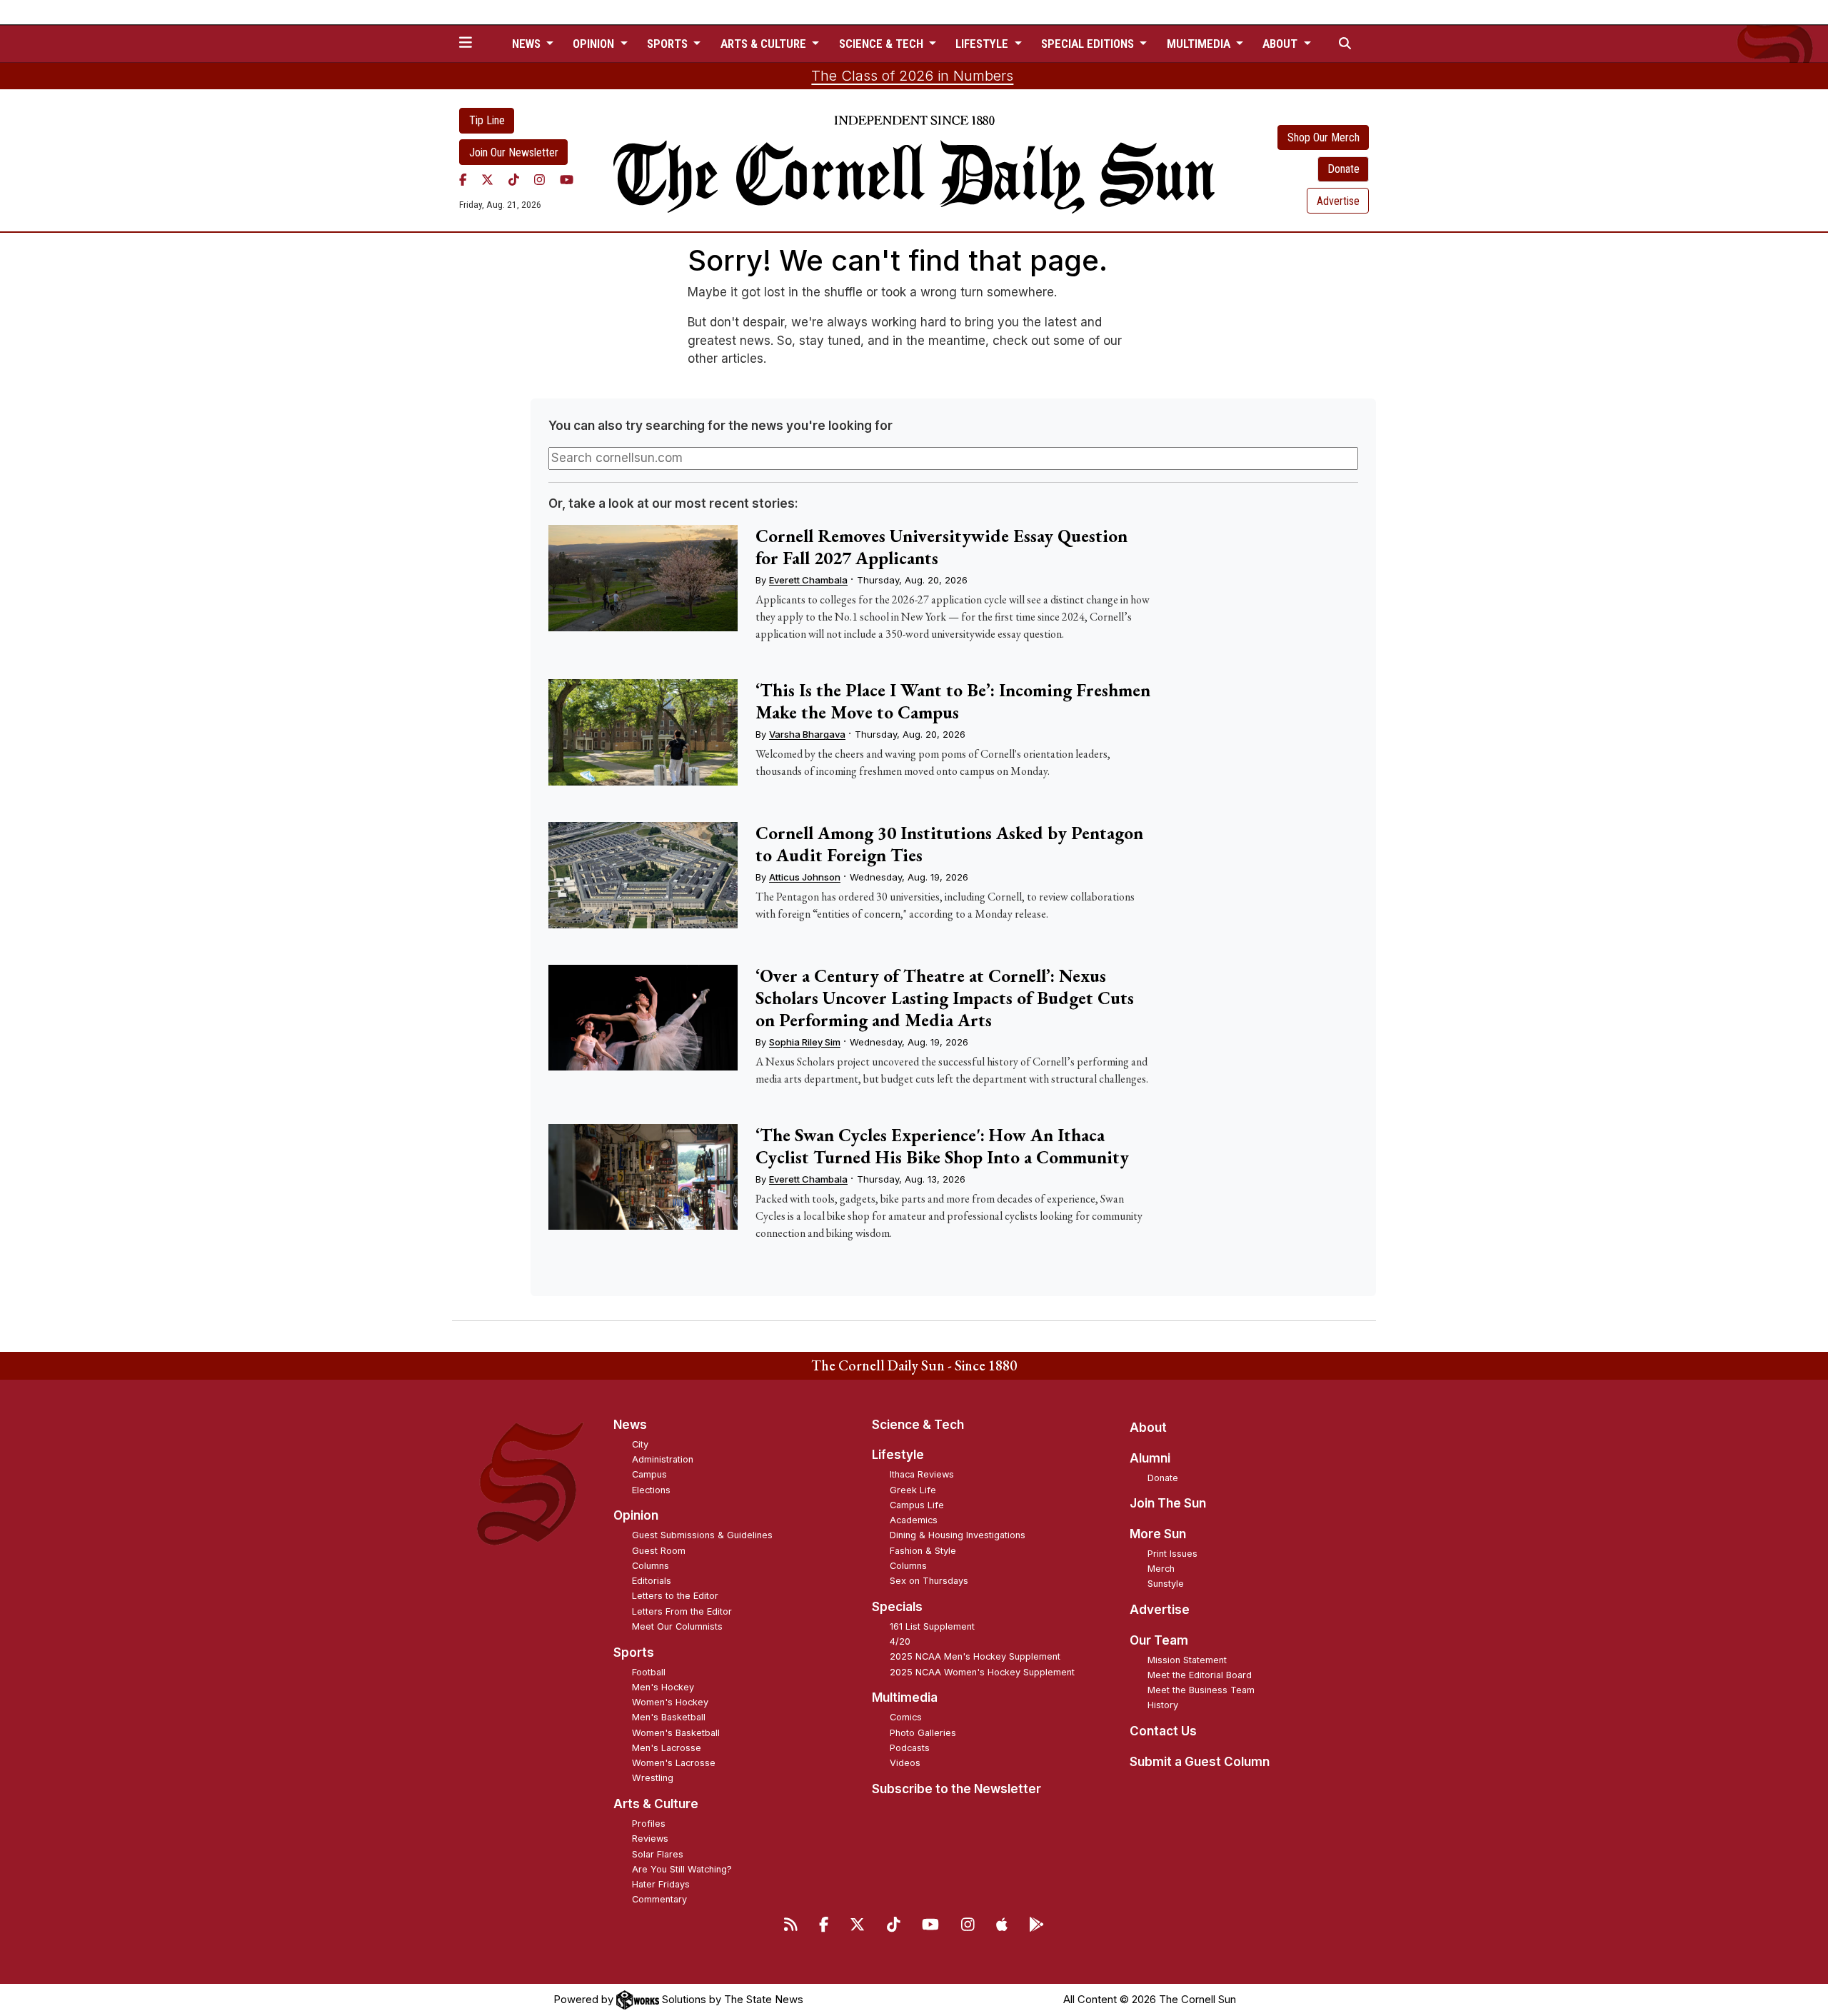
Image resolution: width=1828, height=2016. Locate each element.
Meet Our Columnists (677, 1626)
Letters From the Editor (682, 1611)
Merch (1161, 1569)
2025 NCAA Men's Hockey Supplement (975, 1656)
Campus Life (917, 1505)
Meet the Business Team (1201, 1690)
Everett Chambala (808, 580)
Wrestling (653, 1778)
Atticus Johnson (805, 877)
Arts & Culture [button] (765, 44)
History (1163, 1705)
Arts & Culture (656, 1804)
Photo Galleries (923, 1733)
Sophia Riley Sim (805, 1042)
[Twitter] (487, 179)
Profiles (649, 1824)
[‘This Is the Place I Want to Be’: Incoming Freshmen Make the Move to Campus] (643, 732)
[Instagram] (539, 179)
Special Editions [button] (1089, 44)
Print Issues (1172, 1554)
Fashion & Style (923, 1551)
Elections (651, 1490)
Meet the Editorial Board (1200, 1675)
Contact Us (1163, 1731)
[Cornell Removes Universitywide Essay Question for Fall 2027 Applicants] (643, 578)
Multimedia (905, 1697)
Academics (914, 1520)
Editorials (652, 1581)
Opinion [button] (595, 44)
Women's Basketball (676, 1733)
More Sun (1158, 1534)
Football (649, 1672)
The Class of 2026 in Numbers (912, 76)
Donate (1344, 169)
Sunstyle (1166, 1584)
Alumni (1150, 1458)
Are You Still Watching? (682, 1869)
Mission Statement (1187, 1660)
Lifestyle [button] (983, 44)
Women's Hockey (670, 1702)
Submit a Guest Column (1200, 1762)
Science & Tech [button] (883, 44)
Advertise (1338, 201)
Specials (897, 1607)
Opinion (636, 1515)
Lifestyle (898, 1455)
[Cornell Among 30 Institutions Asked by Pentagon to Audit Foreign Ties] (643, 875)
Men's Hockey (663, 1687)
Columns (651, 1566)
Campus (649, 1474)
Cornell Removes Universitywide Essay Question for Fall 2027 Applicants (941, 547)
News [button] (528, 44)
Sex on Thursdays (929, 1581)
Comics (906, 1717)
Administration (663, 1459)
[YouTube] (567, 179)
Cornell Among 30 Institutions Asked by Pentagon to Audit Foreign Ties (949, 844)
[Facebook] (463, 179)
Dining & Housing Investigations (958, 1535)
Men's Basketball (669, 1717)
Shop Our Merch (1324, 137)
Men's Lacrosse (667, 1748)
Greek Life (913, 1490)
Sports (634, 1653)
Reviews (650, 1839)
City (640, 1444)
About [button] (1281, 44)
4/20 (900, 1641)
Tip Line (487, 120)
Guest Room (659, 1551)
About (1148, 1428)
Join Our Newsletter (514, 152)
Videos (905, 1763)
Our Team (1159, 1640)
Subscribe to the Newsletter (956, 1789)
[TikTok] (514, 179)
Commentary (659, 1899)
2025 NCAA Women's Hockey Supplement (982, 1672)
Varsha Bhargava (807, 734)
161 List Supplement (932, 1626)
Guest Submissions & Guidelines (702, 1535)
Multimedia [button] (1200, 44)
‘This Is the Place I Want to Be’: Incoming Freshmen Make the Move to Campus (953, 701)
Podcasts (910, 1748)
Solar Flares (658, 1854)
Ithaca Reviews (922, 1474)
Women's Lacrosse (674, 1763)
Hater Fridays (661, 1884)
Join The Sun (1168, 1503)
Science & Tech (918, 1425)
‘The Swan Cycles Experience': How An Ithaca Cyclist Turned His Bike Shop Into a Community (942, 1146)
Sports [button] (669, 44)
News (630, 1425)
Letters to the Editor (675, 1596)
